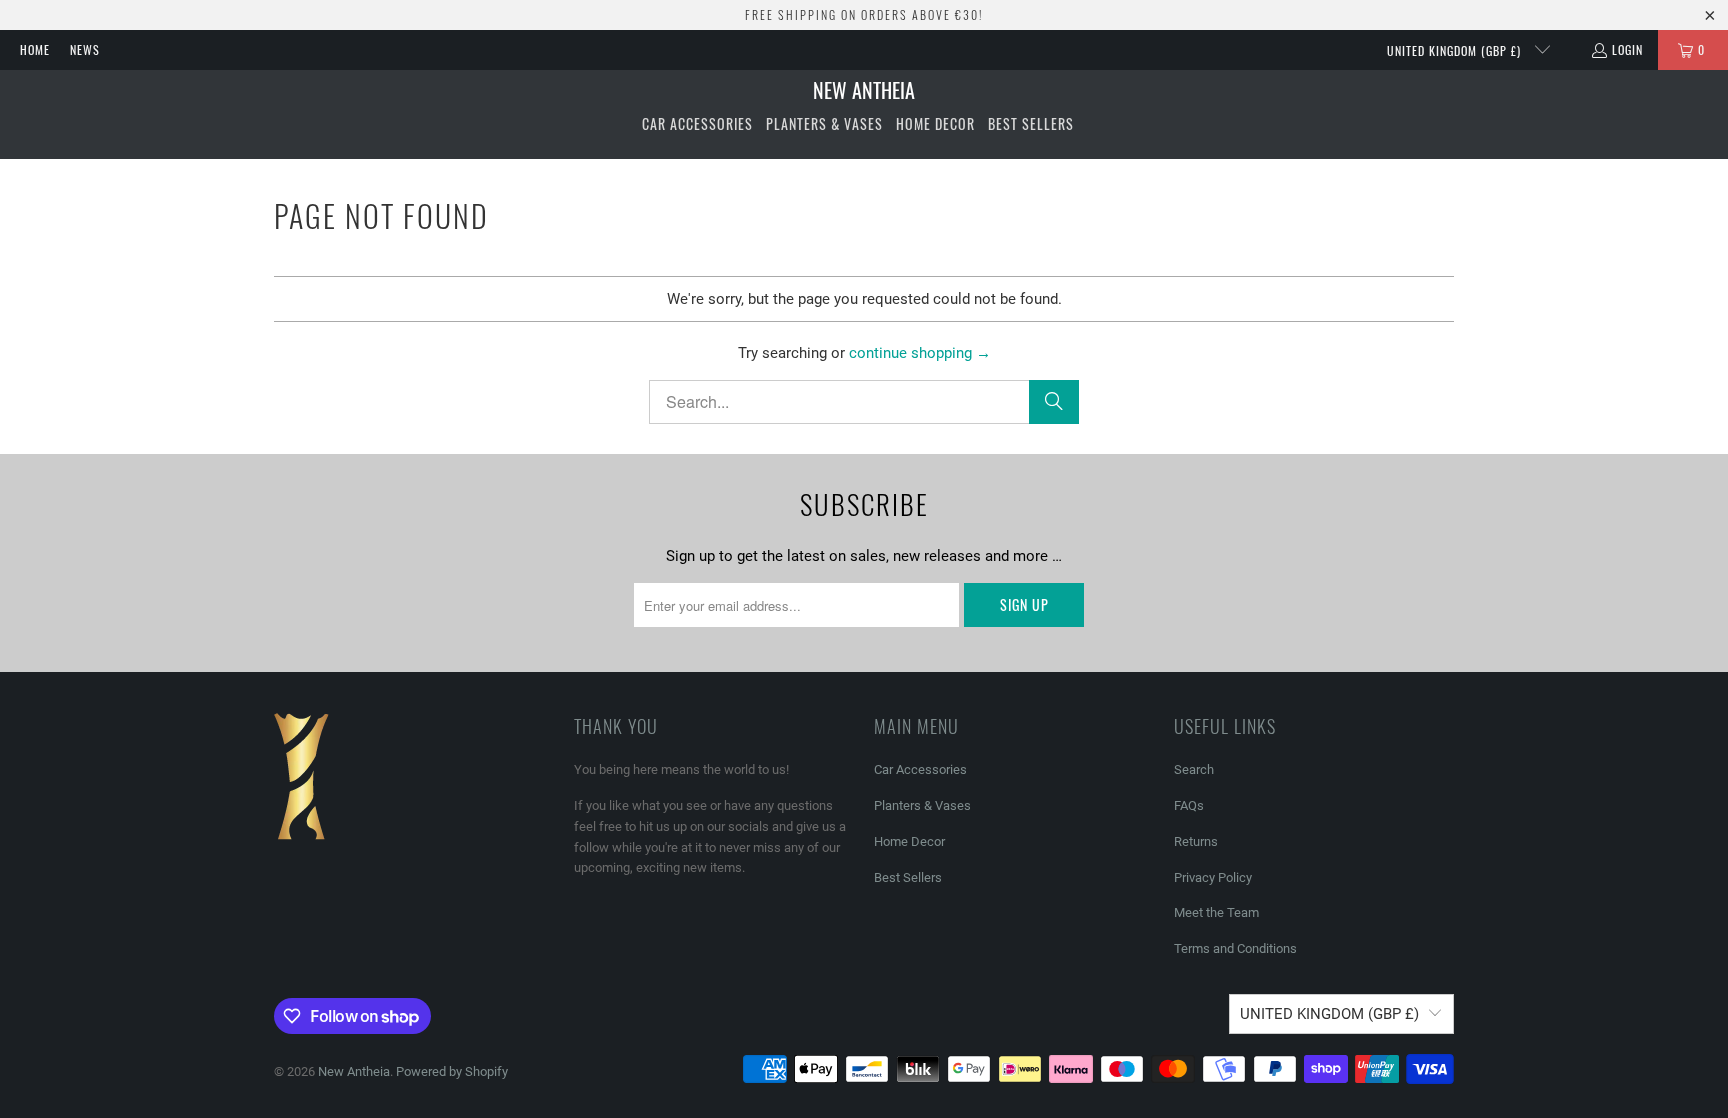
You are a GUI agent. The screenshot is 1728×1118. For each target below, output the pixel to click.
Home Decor (909, 841)
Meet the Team (1216, 912)
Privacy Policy (1213, 877)
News (85, 49)
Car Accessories (920, 769)
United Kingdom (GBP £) (1456, 50)
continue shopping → (920, 353)
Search (1194, 769)
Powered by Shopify (452, 1071)
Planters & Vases (922, 805)
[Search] (1054, 402)
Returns (1196, 841)
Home (35, 49)
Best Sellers (908, 877)
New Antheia (354, 1071)
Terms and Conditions (1235, 948)
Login (1627, 49)
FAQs (1189, 805)
